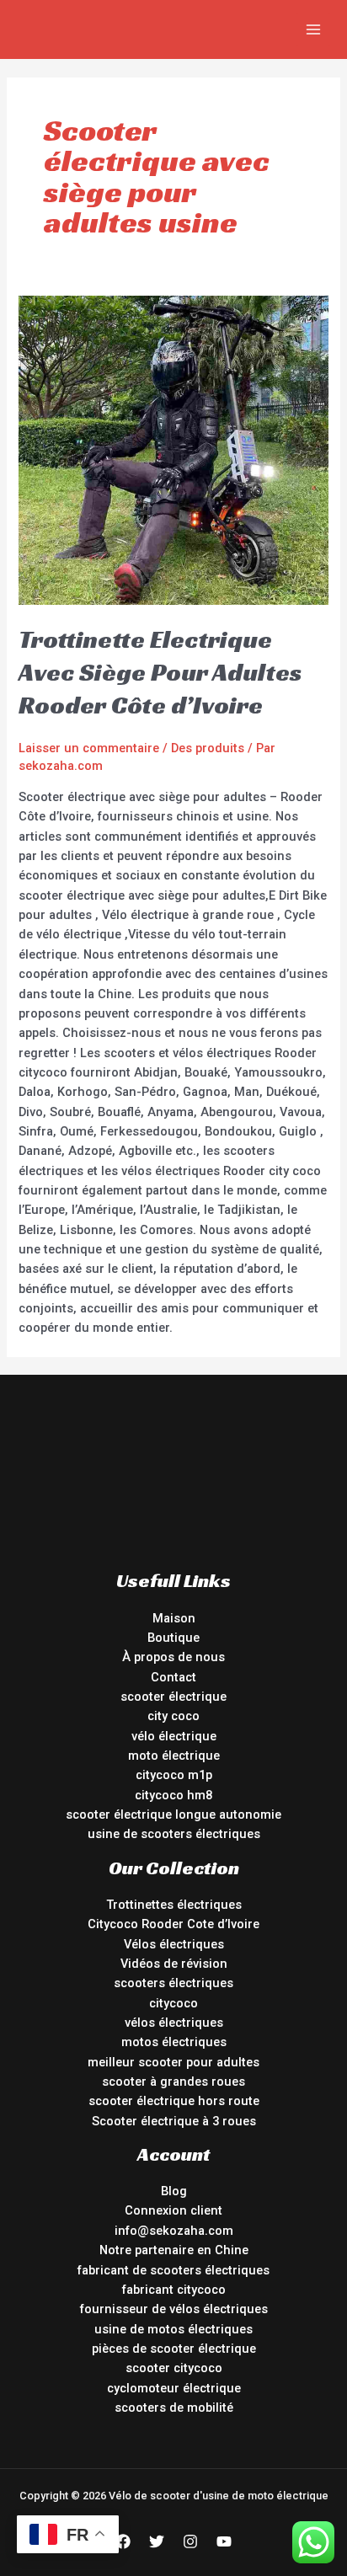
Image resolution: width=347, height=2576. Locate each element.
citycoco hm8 (173, 1795)
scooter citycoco (174, 2368)
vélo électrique (174, 1736)
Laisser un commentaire (89, 748)
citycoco (173, 2003)
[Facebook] (123, 2541)
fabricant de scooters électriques (173, 2270)
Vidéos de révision (174, 1964)
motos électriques (174, 2042)
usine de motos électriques (173, 2329)
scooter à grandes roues (173, 2082)
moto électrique (174, 1756)
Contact (173, 1677)
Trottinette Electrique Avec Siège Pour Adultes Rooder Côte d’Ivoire (160, 672)
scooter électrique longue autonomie (173, 1814)
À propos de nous (173, 1657)
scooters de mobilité (174, 2408)
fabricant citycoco (174, 2290)
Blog (174, 2191)
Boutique (173, 1638)
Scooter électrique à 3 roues (174, 2121)
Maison (174, 1618)
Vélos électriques (174, 1944)
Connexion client (173, 2210)
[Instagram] (190, 2541)
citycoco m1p (174, 1775)
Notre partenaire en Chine (174, 2250)
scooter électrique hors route (174, 2101)
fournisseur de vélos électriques (174, 2309)
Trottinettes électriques (174, 1905)
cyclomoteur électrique (174, 2388)
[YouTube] (224, 2541)
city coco (173, 1716)
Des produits (208, 748)
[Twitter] (157, 2541)
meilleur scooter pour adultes (173, 2062)
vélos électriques (174, 2023)
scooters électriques (173, 1983)
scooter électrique (173, 1697)
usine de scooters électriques (174, 1834)
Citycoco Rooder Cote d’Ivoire (173, 1924)
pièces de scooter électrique (174, 2349)
